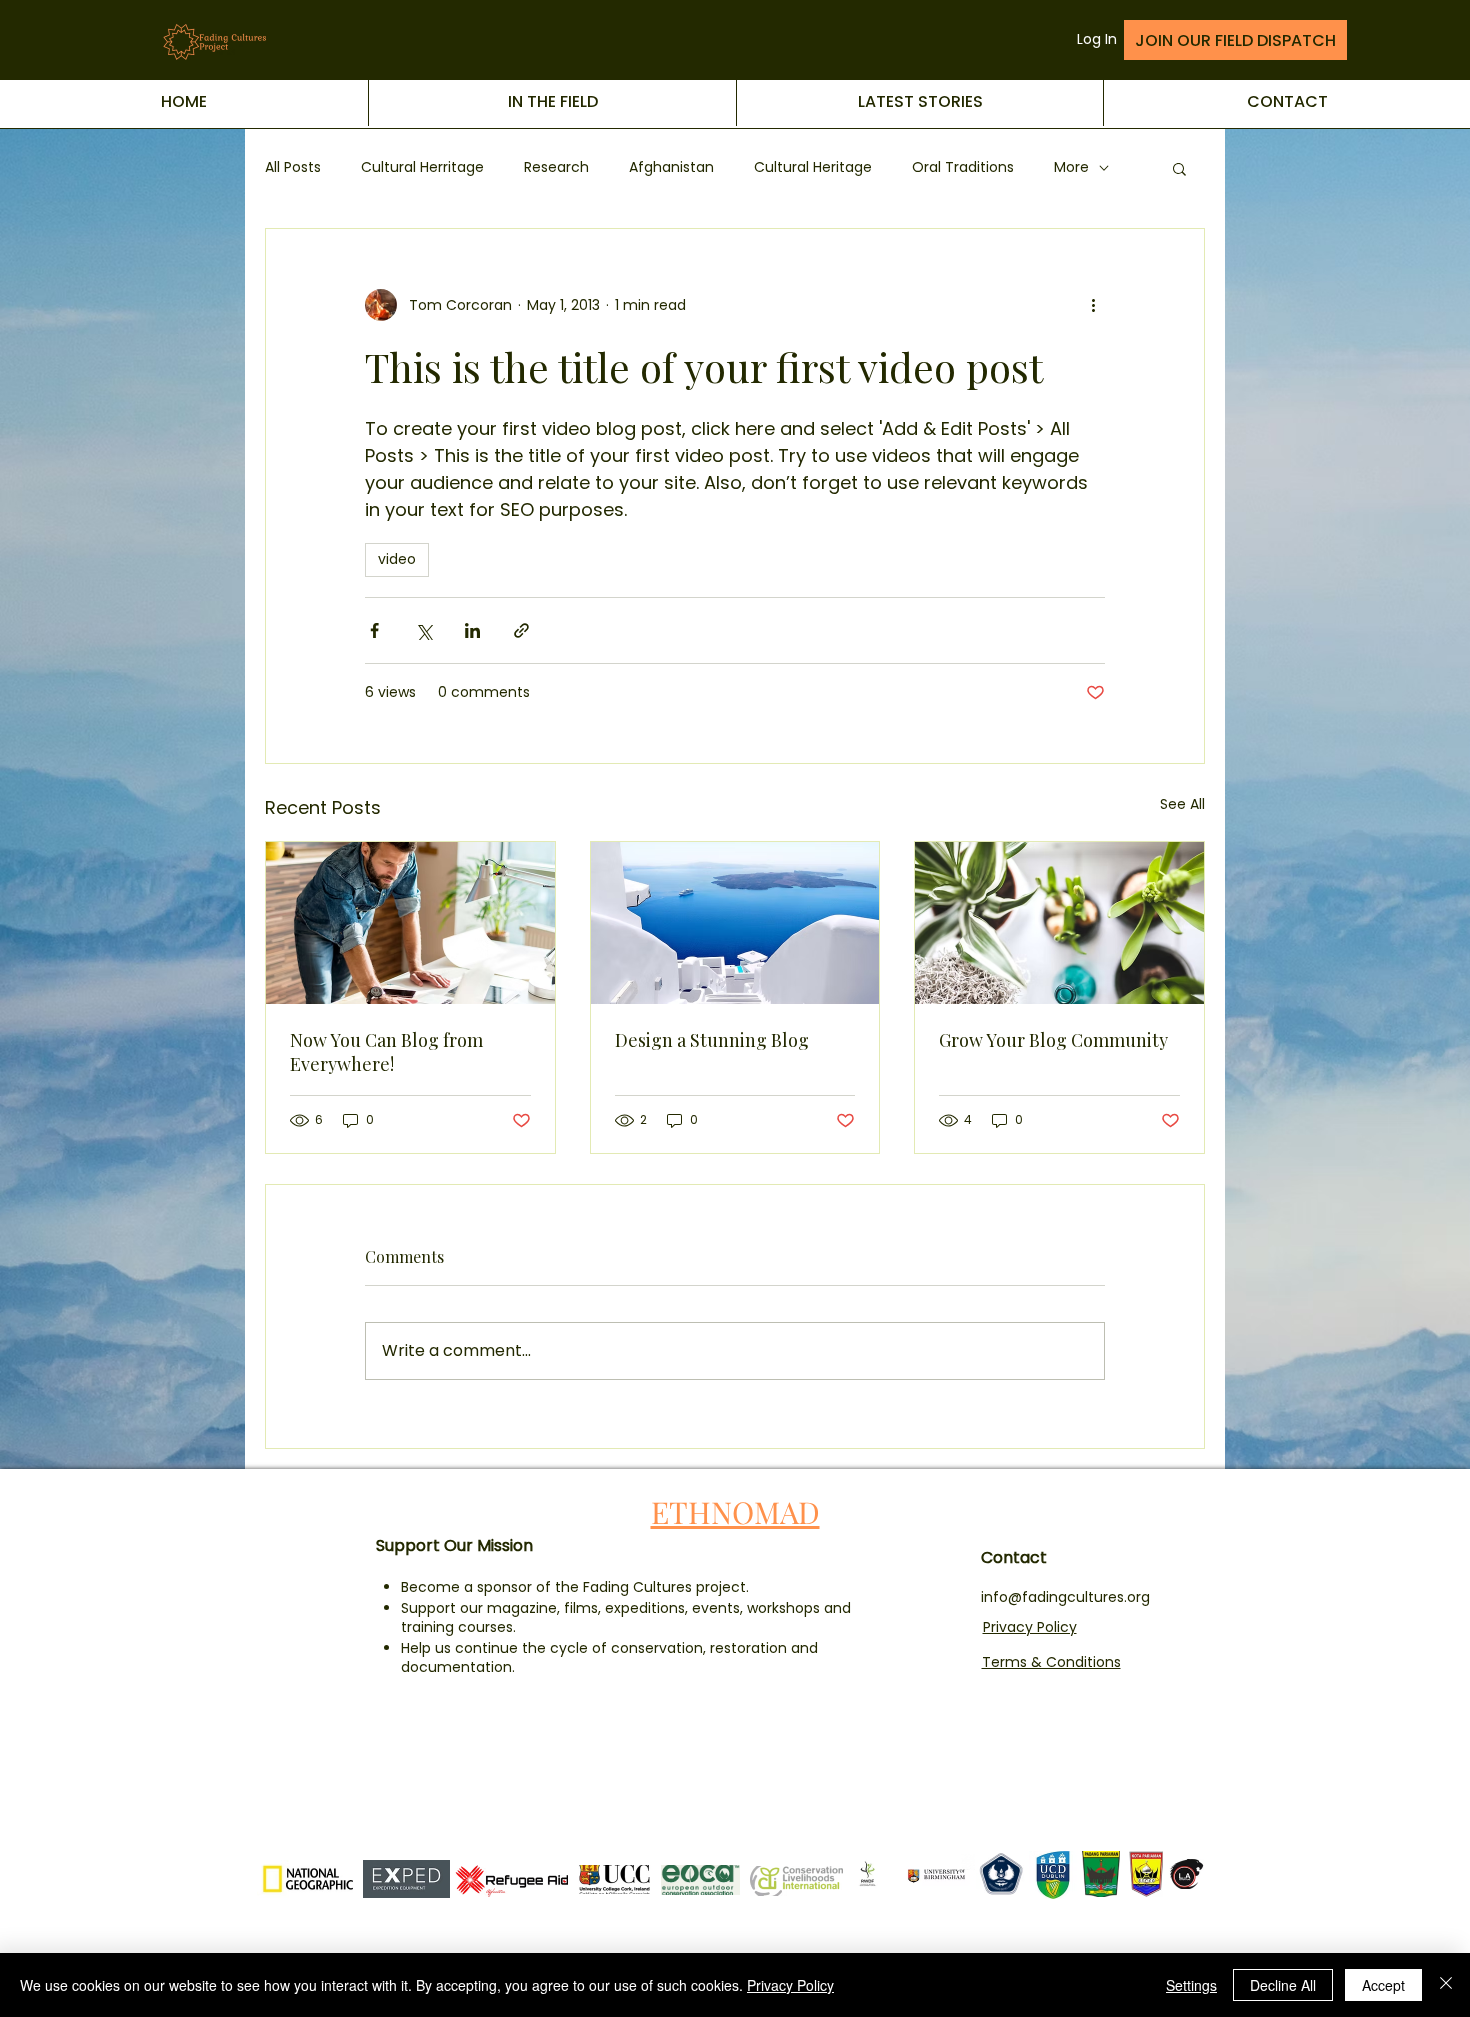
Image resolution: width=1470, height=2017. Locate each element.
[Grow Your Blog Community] (1059, 923)
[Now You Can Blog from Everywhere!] (410, 923)
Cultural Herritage (422, 167)
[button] (1179, 168)
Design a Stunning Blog (712, 1040)
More (1071, 167)
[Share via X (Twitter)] (423, 630)
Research (556, 167)
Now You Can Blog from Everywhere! (386, 1052)
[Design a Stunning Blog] (735, 923)
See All (1182, 804)
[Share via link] (521, 630)
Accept (1383, 1985)
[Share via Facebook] (374, 630)
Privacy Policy (1030, 1627)
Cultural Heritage (813, 167)
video (397, 559)
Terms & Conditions (1051, 1662)
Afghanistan (671, 167)
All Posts (293, 167)
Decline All (1283, 1985)
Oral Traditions (963, 167)
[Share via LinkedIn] (472, 630)
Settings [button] (1191, 1985)
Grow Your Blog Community (1053, 1040)
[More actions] (1093, 305)
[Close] (1446, 1985)
